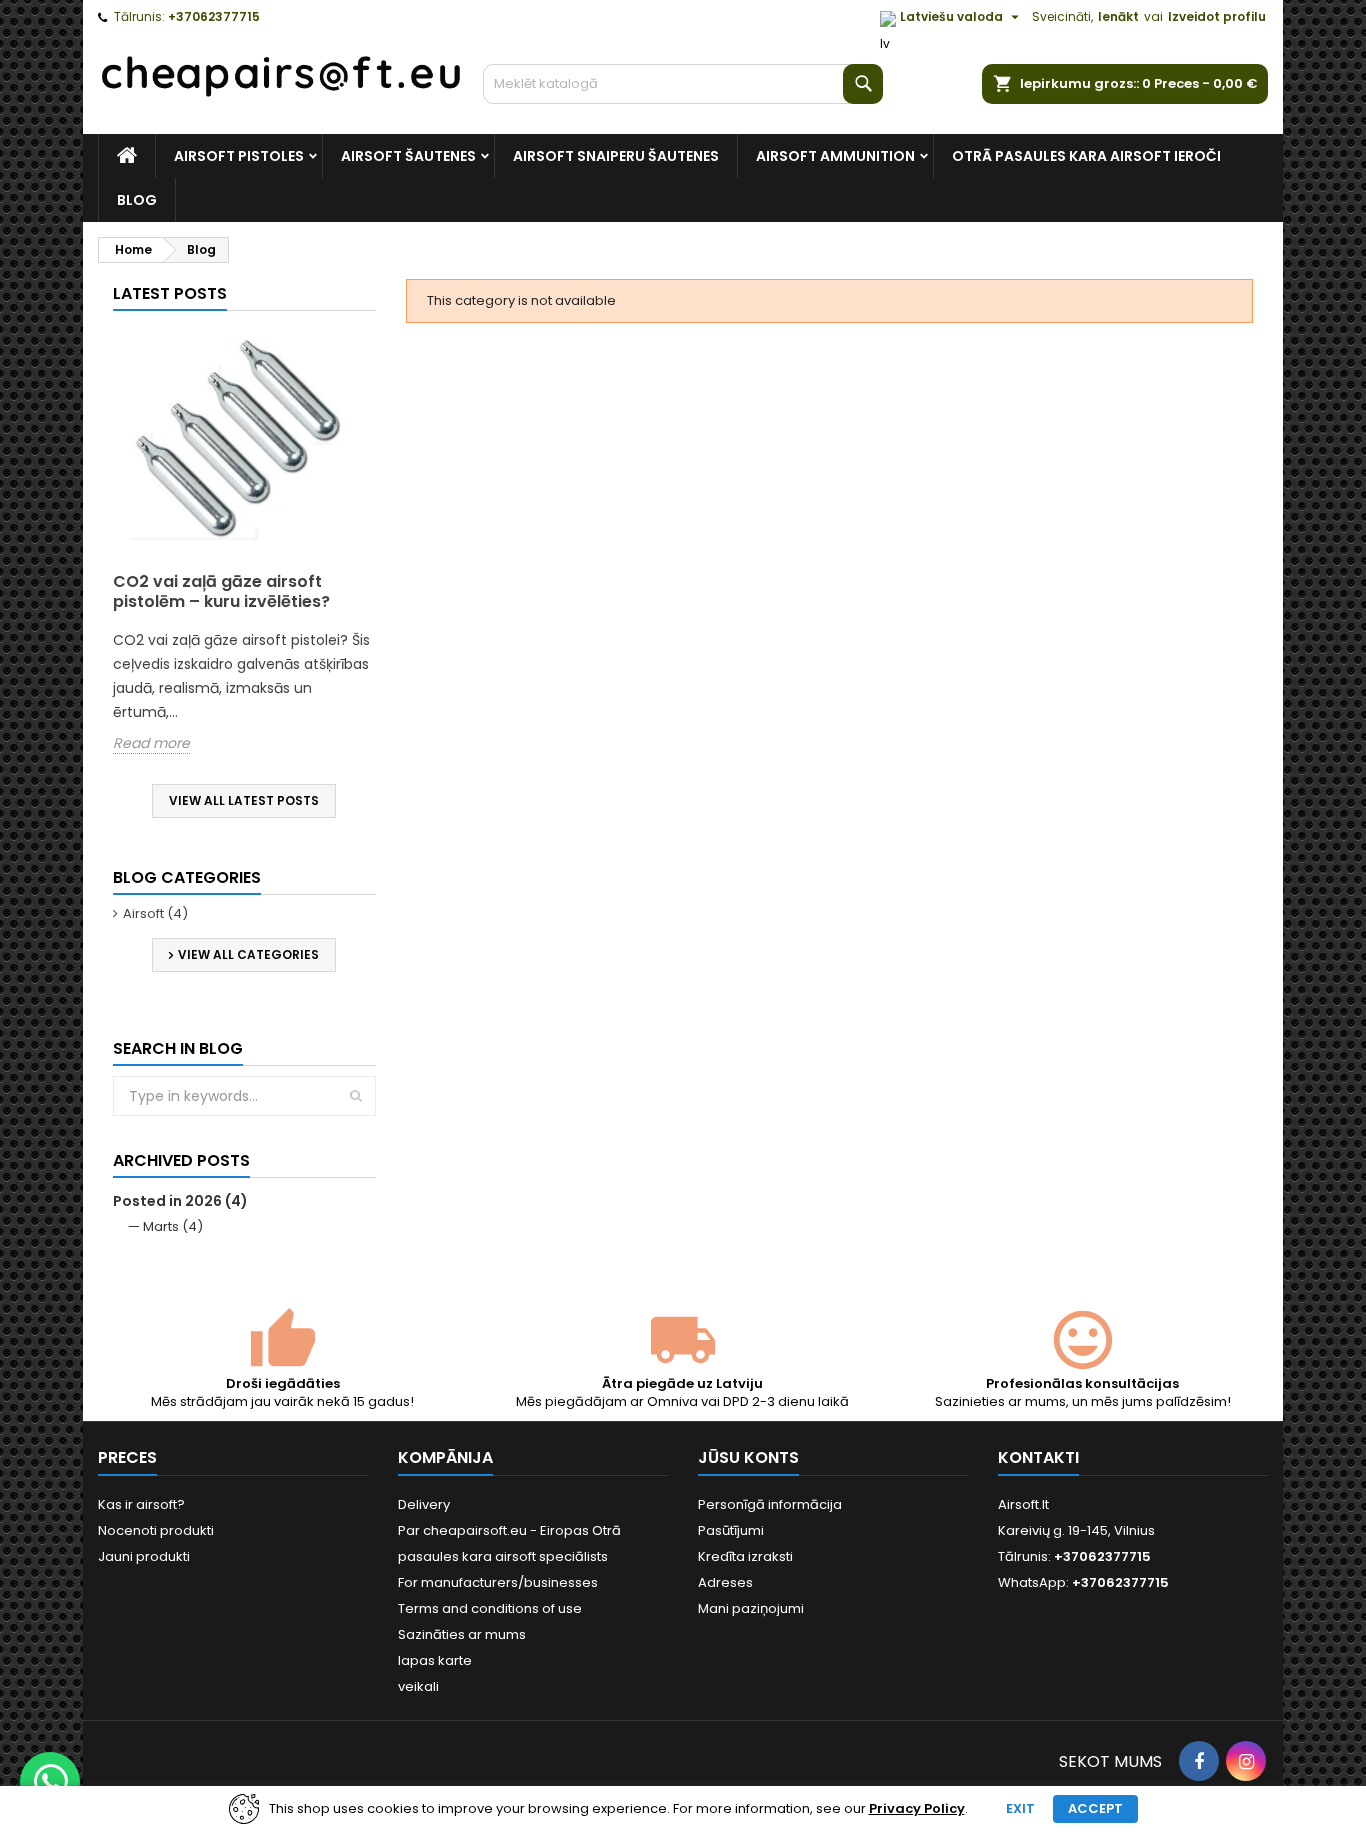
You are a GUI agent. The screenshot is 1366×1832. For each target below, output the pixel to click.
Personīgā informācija (770, 1504)
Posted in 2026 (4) (180, 1201)
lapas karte (435, 1660)
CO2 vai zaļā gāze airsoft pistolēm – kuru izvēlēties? (221, 591)
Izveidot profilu (1217, 16)
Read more (151, 743)
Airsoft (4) (155, 913)
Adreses (725, 1582)
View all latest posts (244, 800)
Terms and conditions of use (490, 1608)
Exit (1020, 1808)
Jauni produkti (144, 1556)
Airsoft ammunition (835, 156)
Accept (1095, 1808)
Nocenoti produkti (156, 1530)
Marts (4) (173, 1226)
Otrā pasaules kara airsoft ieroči (1086, 156)
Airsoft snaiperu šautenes (616, 156)
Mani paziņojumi (751, 1608)
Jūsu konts (748, 1457)
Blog (137, 200)
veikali (418, 1686)
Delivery (424, 1504)
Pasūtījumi (731, 1530)
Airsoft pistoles (239, 156)
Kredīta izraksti (745, 1556)
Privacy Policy (917, 1809)
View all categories (248, 954)
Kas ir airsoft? (141, 1504)
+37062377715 (214, 16)
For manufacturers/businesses (498, 1582)
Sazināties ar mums (462, 1634)
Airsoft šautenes (408, 156)
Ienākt (1118, 16)
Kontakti (1038, 1457)
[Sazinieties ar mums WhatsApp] (50, 1782)
